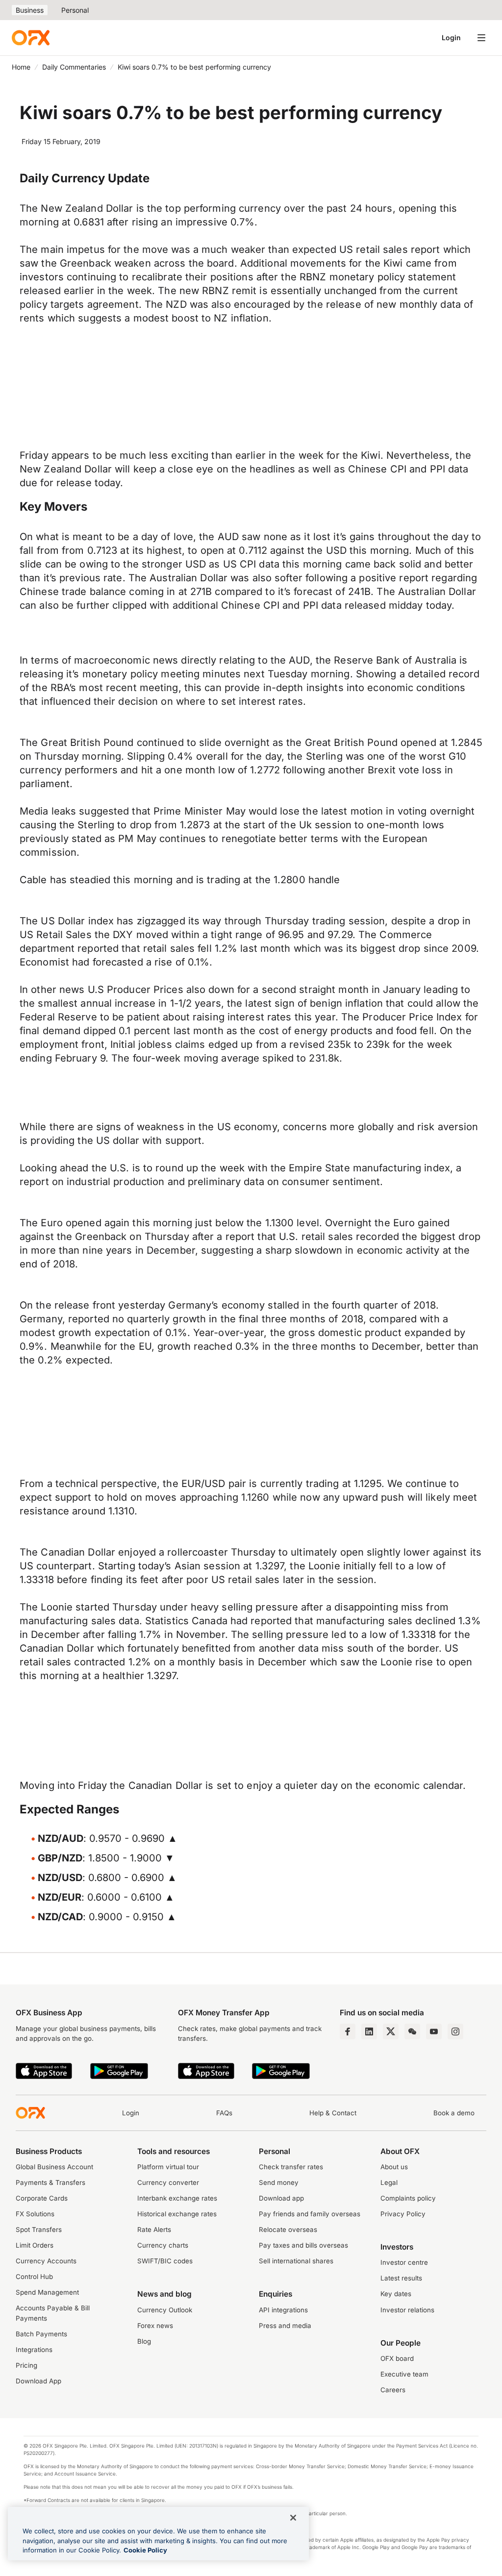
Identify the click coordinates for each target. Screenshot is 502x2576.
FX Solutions (35, 2214)
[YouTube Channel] (434, 2031)
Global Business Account (54, 2167)
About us (394, 2167)
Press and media (285, 2326)
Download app (281, 2198)
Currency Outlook (165, 2310)
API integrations (283, 2310)
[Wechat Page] (412, 2031)
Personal (75, 10)
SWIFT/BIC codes (165, 2261)
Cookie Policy (145, 2550)
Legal (389, 2182)
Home (21, 67)
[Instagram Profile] (455, 2031)
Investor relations (407, 2310)
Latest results (401, 2278)
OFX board (397, 2358)
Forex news (155, 2326)
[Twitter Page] (391, 2031)
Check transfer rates (291, 2167)
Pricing (26, 2365)
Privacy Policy (403, 2214)
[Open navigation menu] (481, 38)
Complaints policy (408, 2198)
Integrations (34, 2350)
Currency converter (168, 2182)
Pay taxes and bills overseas (303, 2245)
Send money (279, 2182)
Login (451, 37)
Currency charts (163, 2245)
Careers (393, 2390)
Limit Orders (35, 2245)
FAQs (224, 2113)
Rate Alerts (154, 2229)
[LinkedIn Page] (369, 2031)
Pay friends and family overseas (310, 2214)
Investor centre (404, 2262)
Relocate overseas (288, 2229)
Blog (144, 2341)
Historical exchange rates (177, 2214)
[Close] (293, 2518)
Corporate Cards (42, 2198)
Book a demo (454, 2113)
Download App (38, 2381)
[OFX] (31, 38)
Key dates (396, 2294)
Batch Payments (41, 2334)
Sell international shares (296, 2261)
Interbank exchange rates (177, 2198)
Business (30, 10)
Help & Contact (333, 2113)
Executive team (404, 2374)
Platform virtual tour (168, 2167)
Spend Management (47, 2292)
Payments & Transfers (50, 2182)
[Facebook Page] (348, 2031)
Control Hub (34, 2277)
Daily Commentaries (74, 67)
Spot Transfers (39, 2229)
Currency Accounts (46, 2261)
